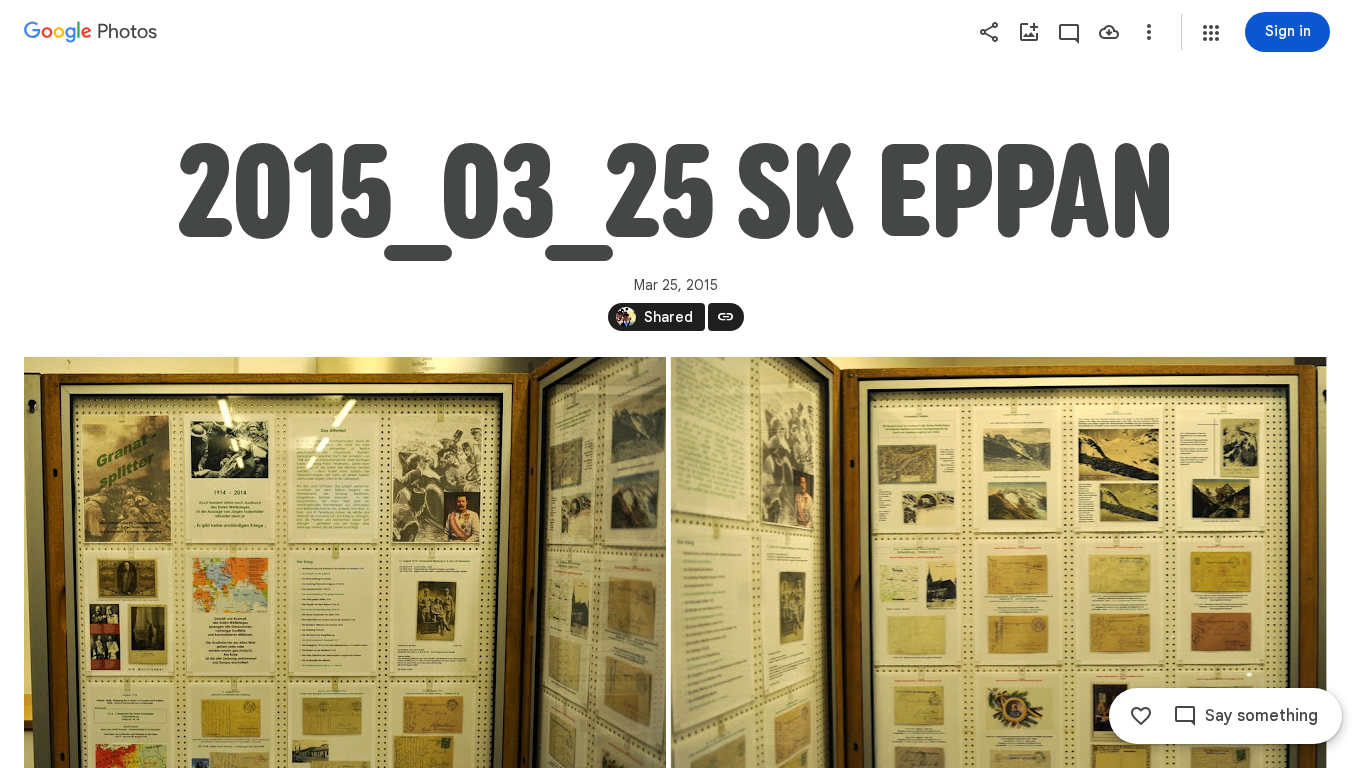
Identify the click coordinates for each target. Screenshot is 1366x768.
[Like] (1141, 716)
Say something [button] (1261, 716)
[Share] (989, 32)
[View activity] (1069, 32)
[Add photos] (1029, 32)
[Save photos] (1109, 32)
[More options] (1149, 32)
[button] (1211, 33)
